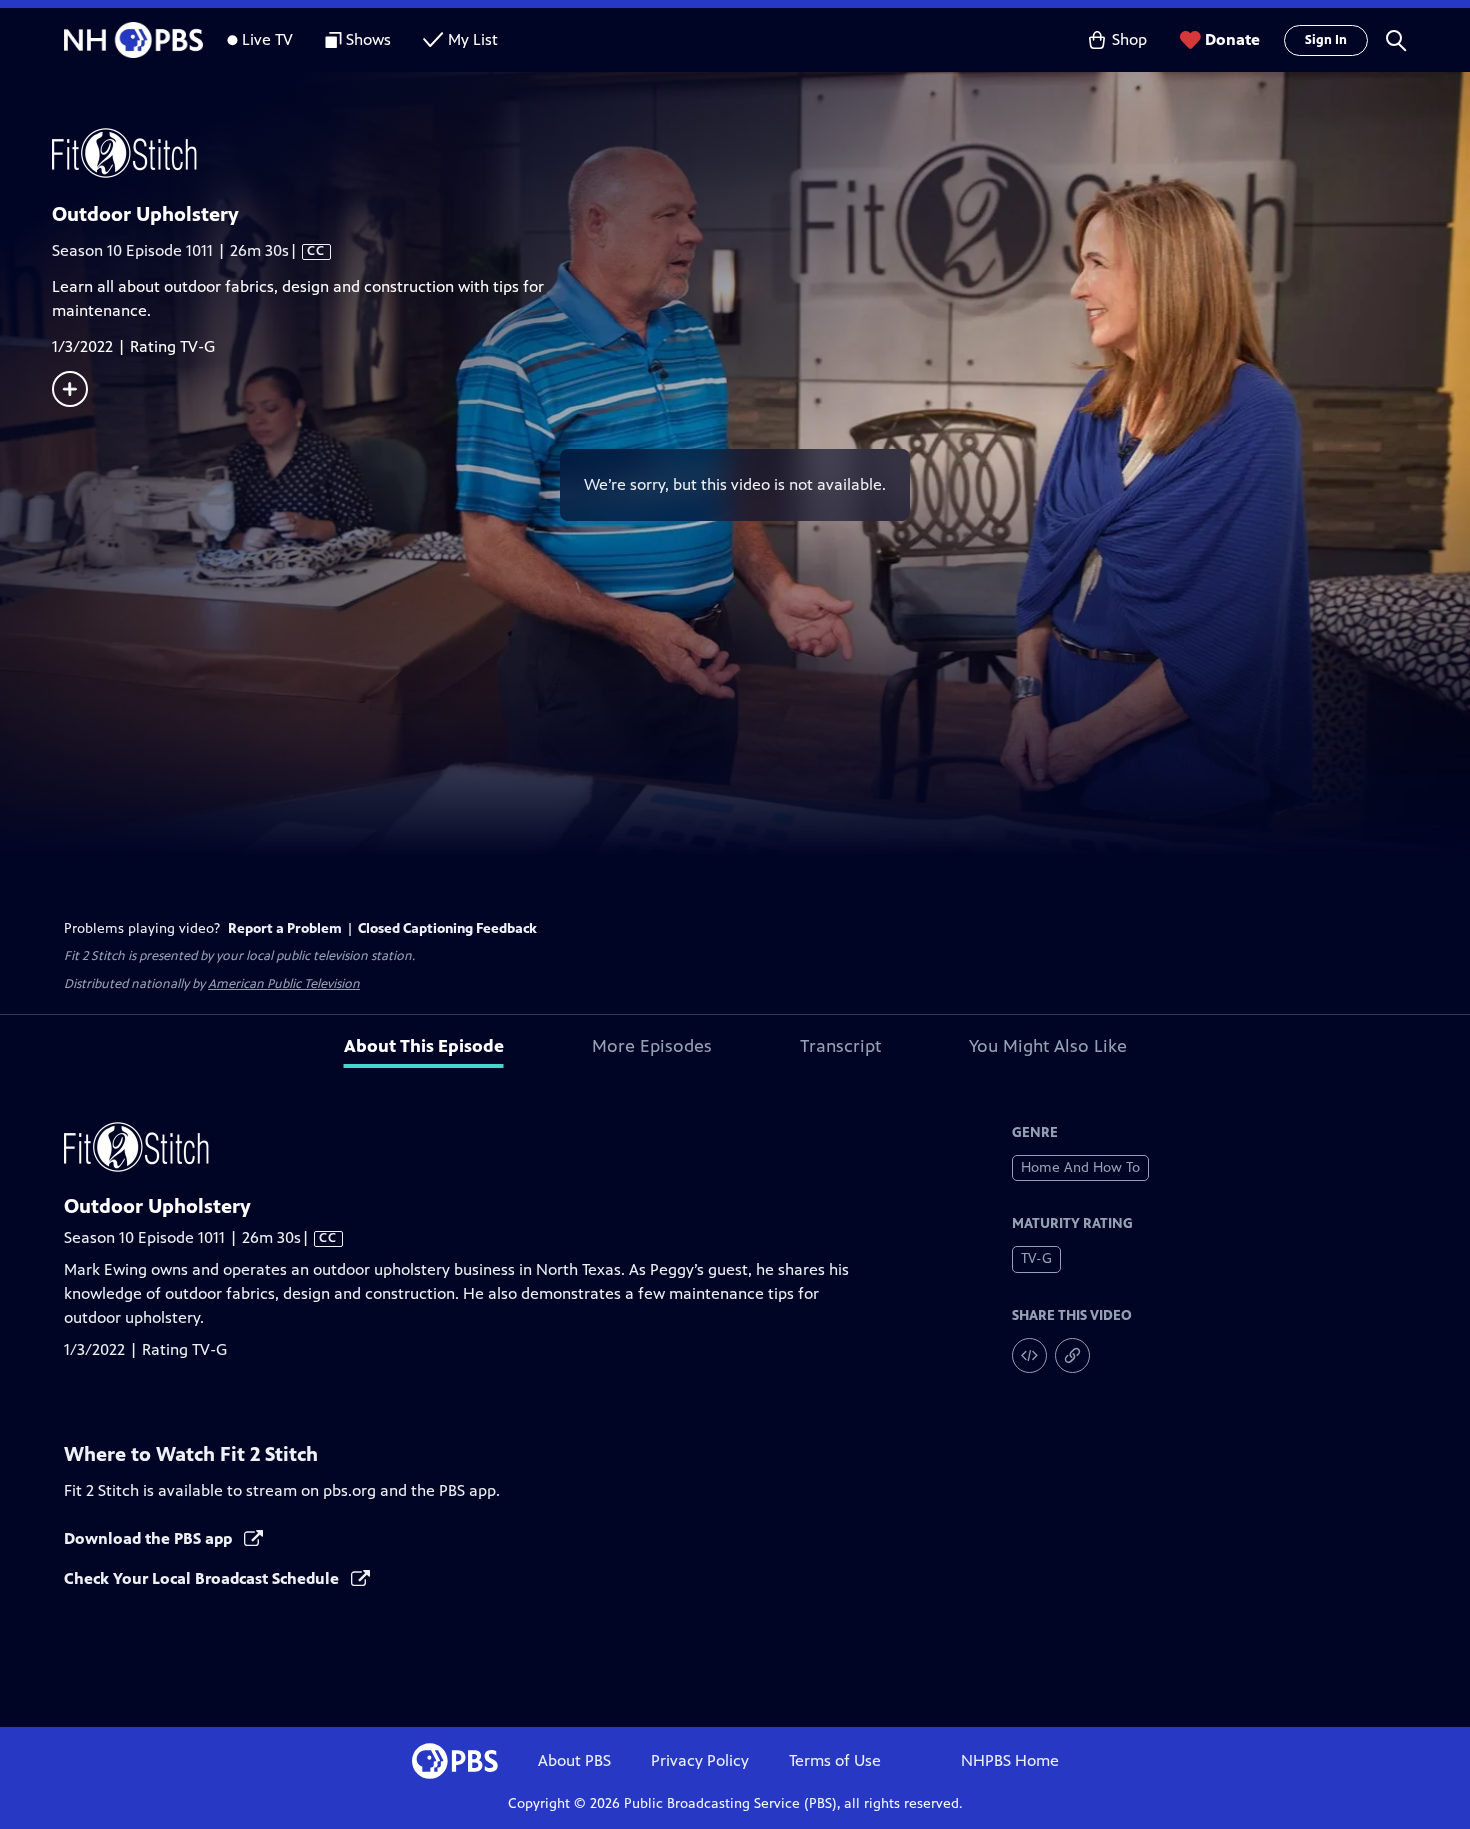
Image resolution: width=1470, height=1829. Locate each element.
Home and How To (1080, 1167)
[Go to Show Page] (761, 153)
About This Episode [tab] (424, 1046)
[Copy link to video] (1072, 1355)
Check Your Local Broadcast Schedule (203, 1578)
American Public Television (284, 984)
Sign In (1326, 40)
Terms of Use (835, 1760)
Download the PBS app (150, 1538)
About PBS (574, 1760)
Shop (1129, 39)
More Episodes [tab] (652, 1046)
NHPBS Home (1010, 1760)
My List (473, 39)
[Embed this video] (1029, 1355)
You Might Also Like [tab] (1048, 1046)
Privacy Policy (700, 1760)
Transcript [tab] (840, 1046)
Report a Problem (285, 928)
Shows (368, 39)
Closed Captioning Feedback (447, 928)
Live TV (267, 39)
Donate (1232, 39)
